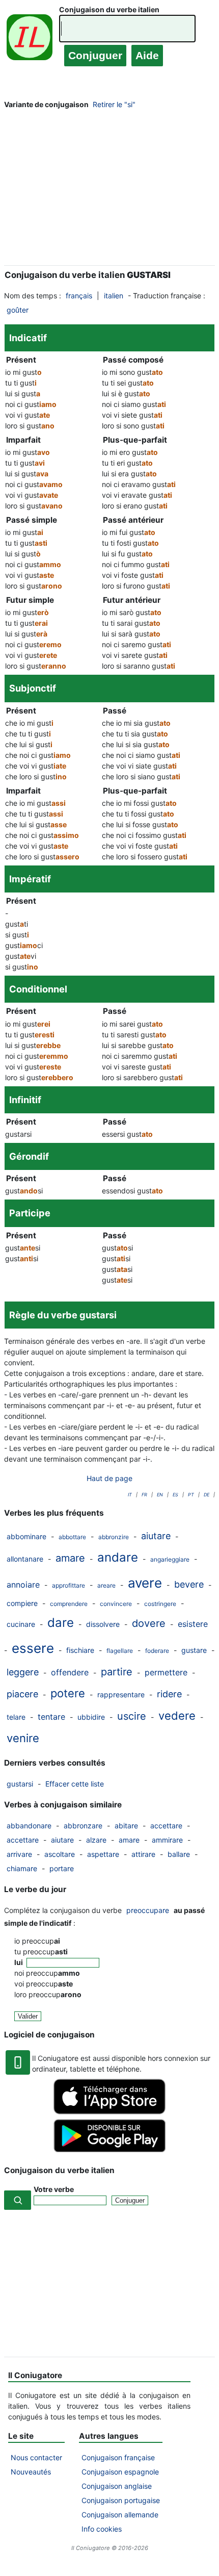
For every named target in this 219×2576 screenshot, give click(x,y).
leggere (23, 1672)
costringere (160, 1604)
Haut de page (109, 1478)
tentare (51, 1717)
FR (144, 1495)
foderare (157, 1651)
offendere (70, 1672)
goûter (18, 310)
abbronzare (83, 1826)
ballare (179, 1854)
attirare (143, 1854)
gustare (194, 1650)
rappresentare (121, 1694)
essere (33, 1648)
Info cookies (102, 2529)
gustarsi (20, 1784)
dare (61, 1623)
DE (207, 1495)
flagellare (120, 1651)
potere (68, 1693)
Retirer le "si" (114, 104)
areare (106, 1585)
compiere (22, 1603)
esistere (193, 1624)
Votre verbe (54, 2189)
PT (191, 1495)
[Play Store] (109, 2149)
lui (19, 1962)
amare (70, 1558)
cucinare (21, 1624)
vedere (177, 1716)
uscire (132, 1716)
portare (62, 1868)
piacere (22, 1694)
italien (114, 296)
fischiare (80, 1650)
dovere (149, 1623)
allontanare (25, 1559)
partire (117, 1672)
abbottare (72, 1537)
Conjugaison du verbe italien (109, 9)
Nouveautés (31, 2472)
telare (16, 1717)
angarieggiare (170, 1559)
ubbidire (91, 1717)
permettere (166, 1672)
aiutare (156, 1536)
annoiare (23, 1585)
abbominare (26, 1536)
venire (23, 1738)
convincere (116, 1604)
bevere (189, 1584)
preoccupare (148, 1910)
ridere (169, 1694)
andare (118, 1557)
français (79, 296)
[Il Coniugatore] (30, 40)
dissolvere (103, 1624)
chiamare (22, 1868)
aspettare (103, 1854)
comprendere (69, 1604)
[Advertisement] (109, 190)
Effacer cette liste (75, 1784)
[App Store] (109, 2112)
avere (145, 1583)
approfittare (69, 1585)
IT (130, 1495)
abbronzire (114, 1537)
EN (160, 1495)
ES (175, 1495)
